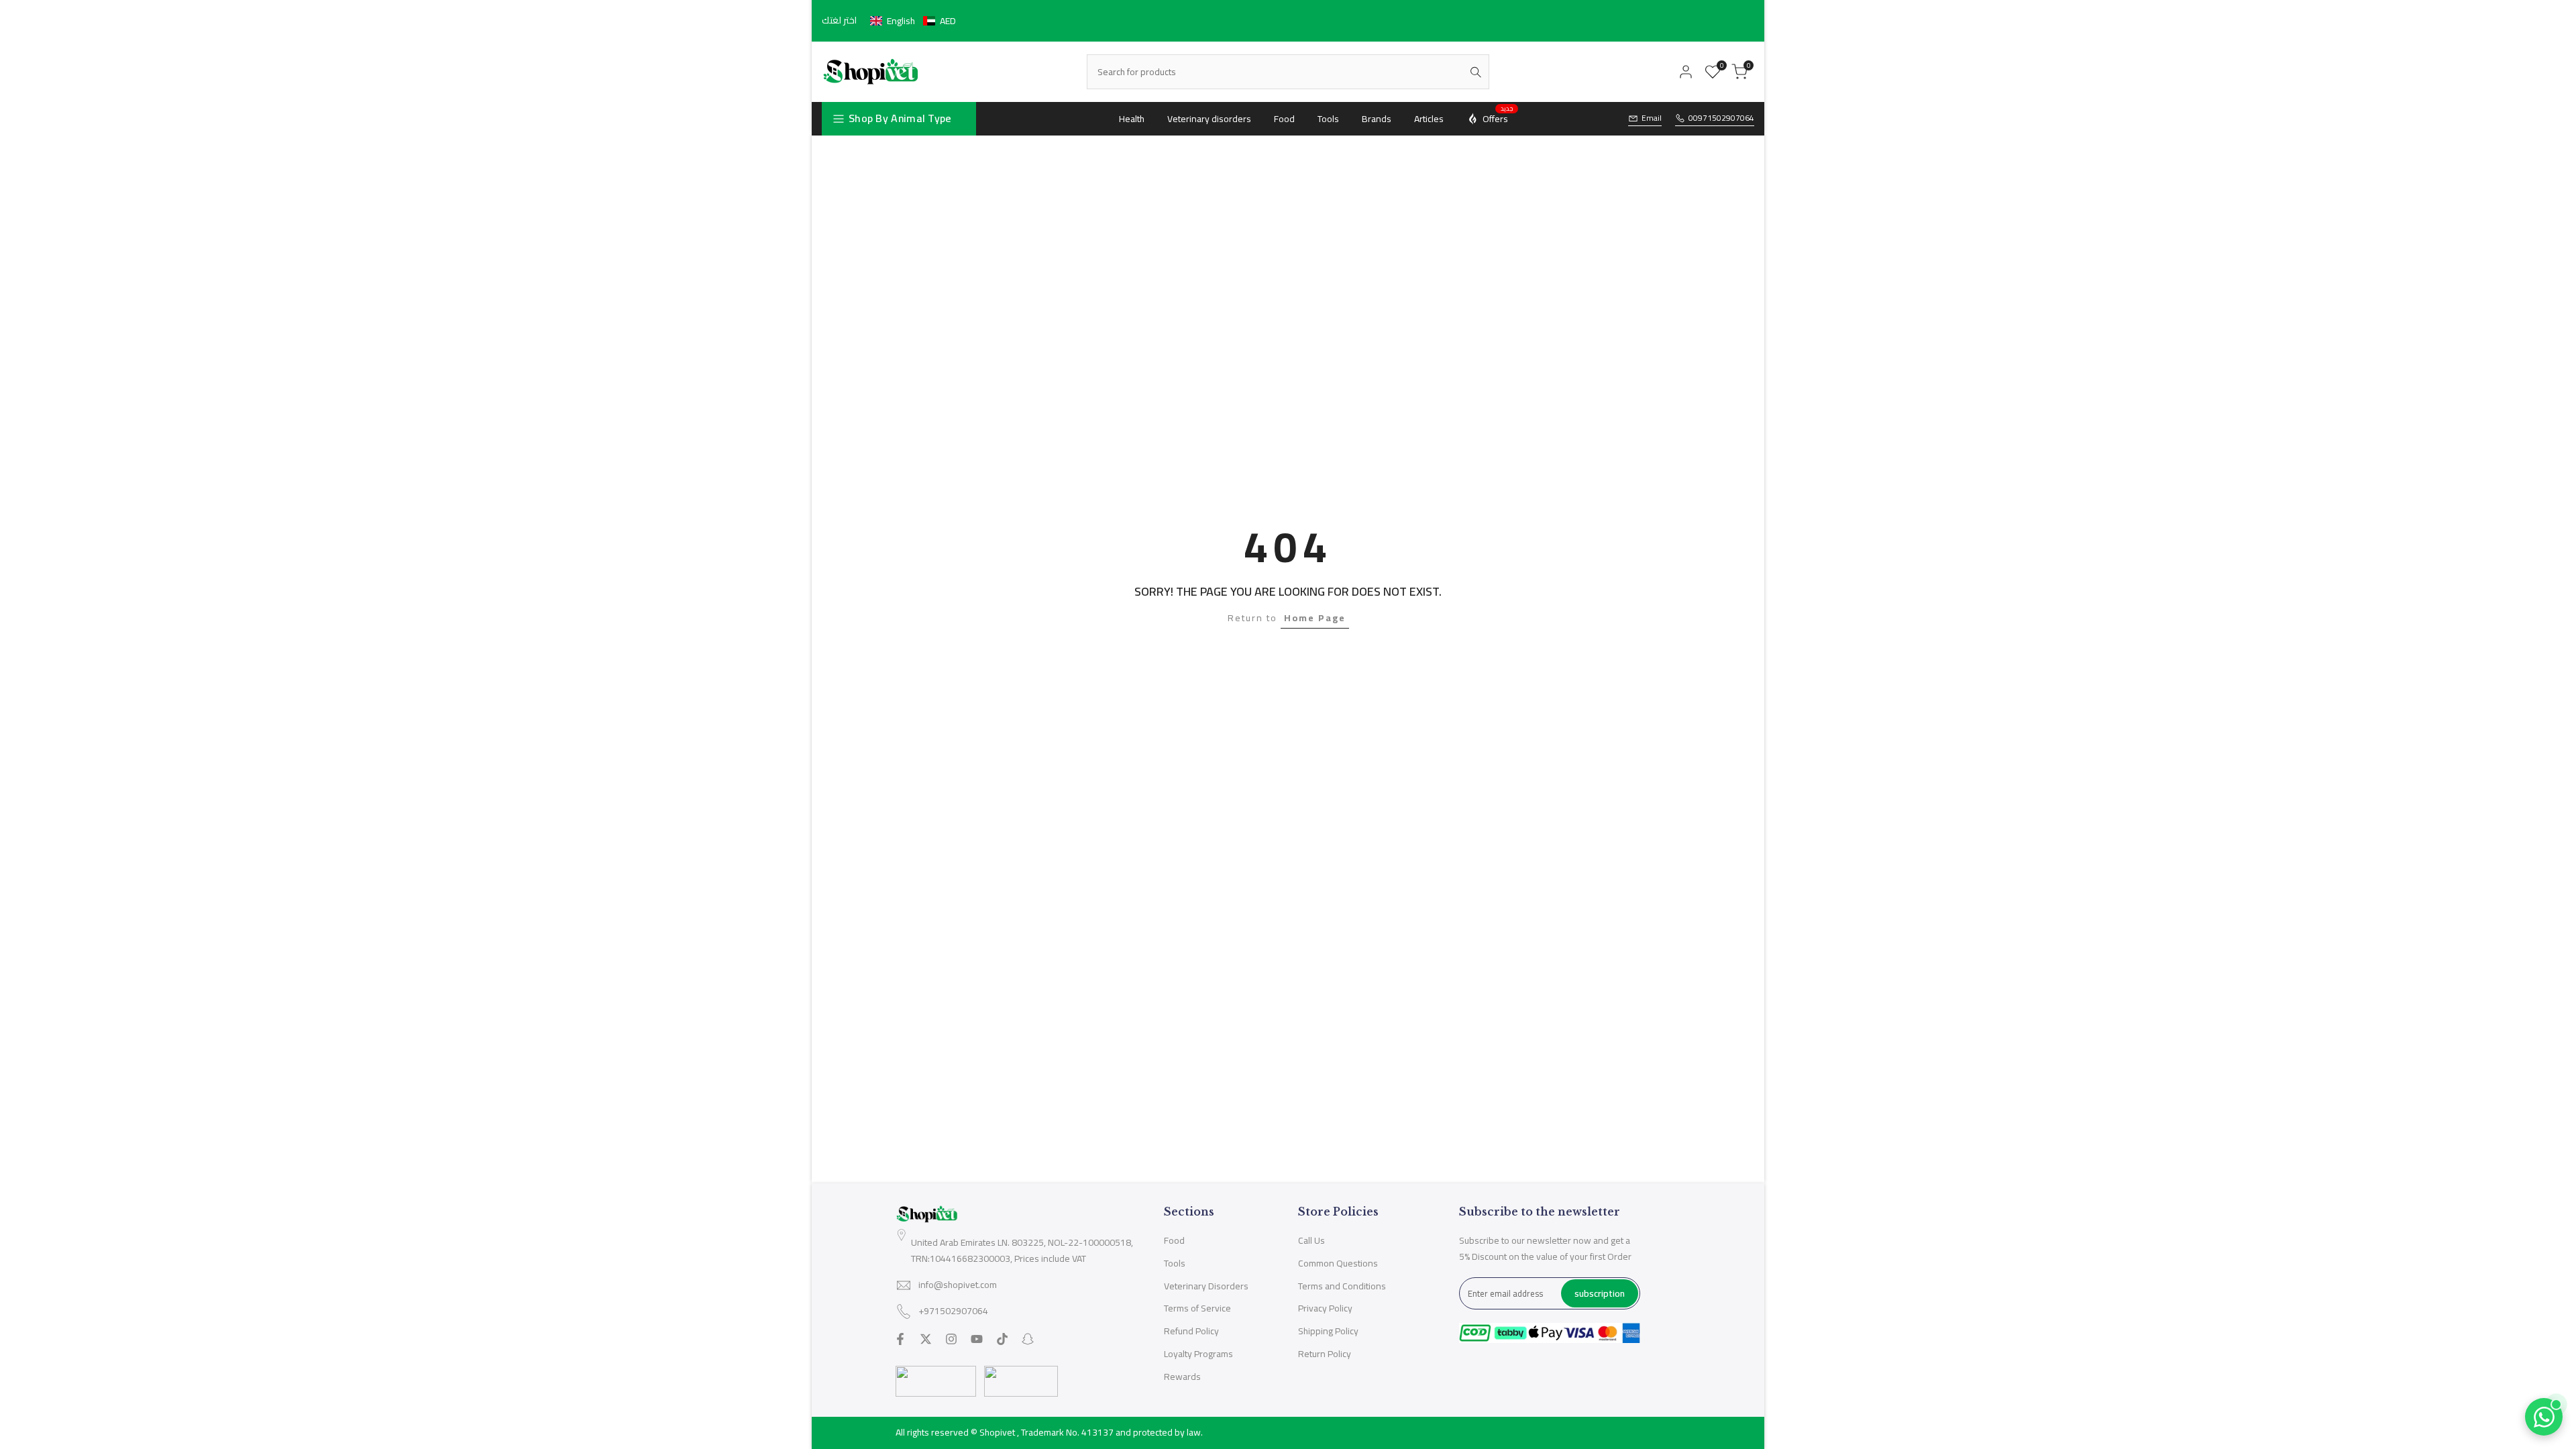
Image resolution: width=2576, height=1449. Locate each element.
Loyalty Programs (1198, 1354)
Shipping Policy (1328, 1331)
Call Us (1311, 1240)
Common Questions (1338, 1263)
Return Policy (1325, 1354)
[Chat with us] (2544, 1417)
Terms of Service (1197, 1308)
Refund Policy (1191, 1331)
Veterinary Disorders (1206, 1286)
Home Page (1315, 618)
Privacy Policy (1325, 1308)
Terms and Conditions (1342, 1286)
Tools (1175, 1263)
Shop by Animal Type (900, 118)
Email (1652, 118)
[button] (913, 21)
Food (1174, 1240)
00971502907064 (1721, 118)
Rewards (1182, 1377)
